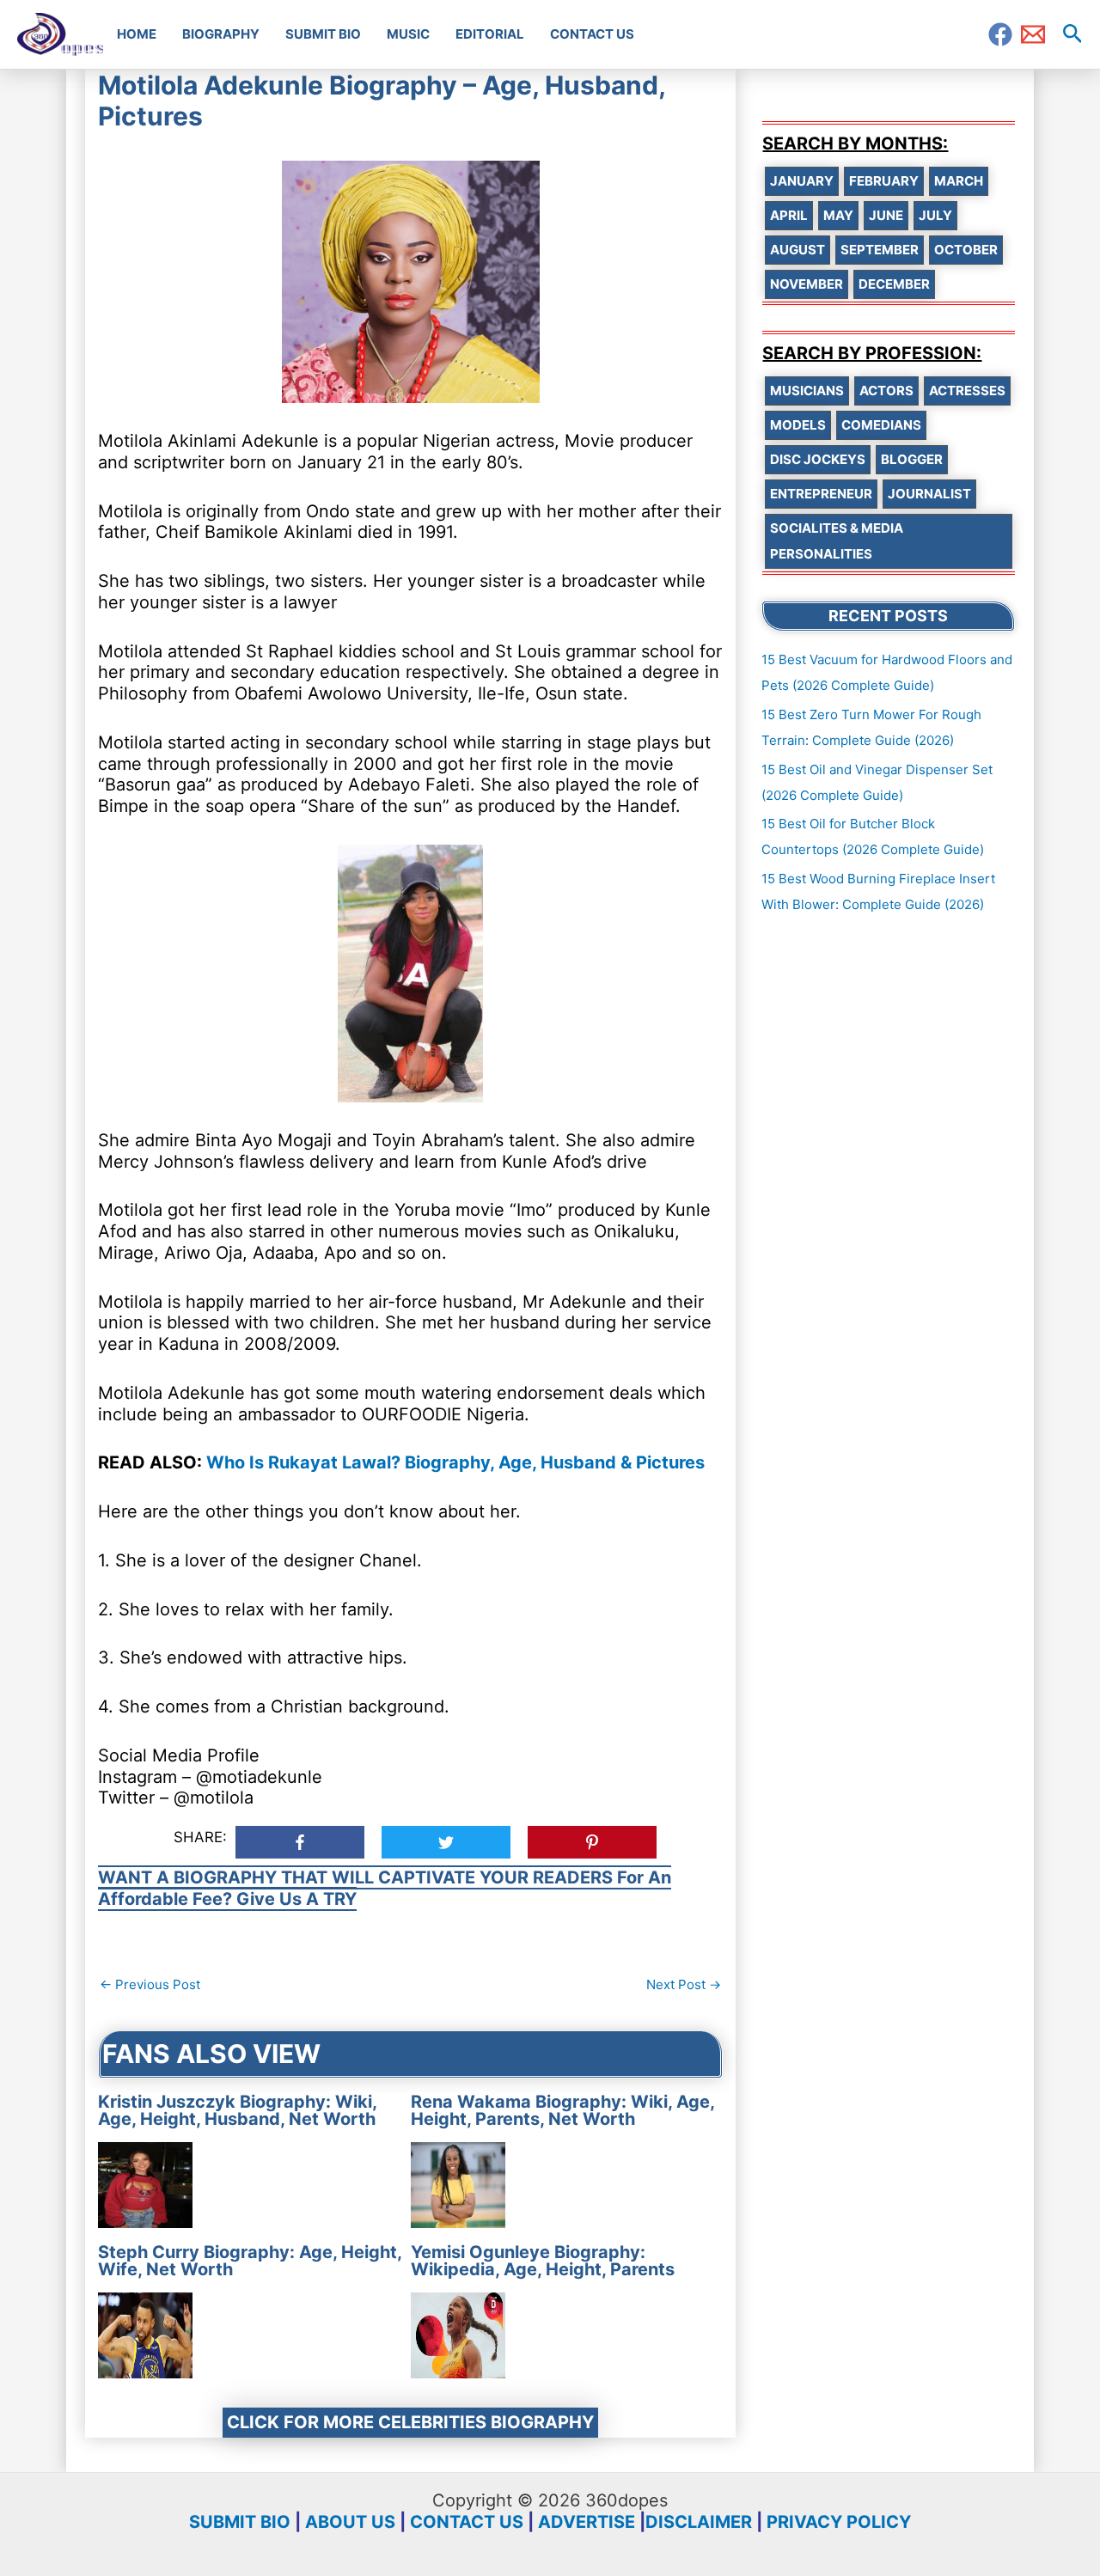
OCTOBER (966, 250)
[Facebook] (1000, 34)
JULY (935, 215)
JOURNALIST (929, 494)
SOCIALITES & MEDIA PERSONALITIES (837, 541)
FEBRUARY (884, 181)
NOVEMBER (807, 284)
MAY (838, 215)
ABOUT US (350, 2522)
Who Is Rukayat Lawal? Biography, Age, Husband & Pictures (455, 1462)
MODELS (798, 425)
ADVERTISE (587, 2522)
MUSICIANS (807, 391)
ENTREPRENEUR (821, 494)
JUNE (886, 215)
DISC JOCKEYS (818, 459)
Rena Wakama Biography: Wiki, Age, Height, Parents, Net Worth (562, 2110)
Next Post (684, 1984)
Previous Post (150, 1984)
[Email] (1033, 34)
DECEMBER (894, 284)
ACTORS (886, 391)
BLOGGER (912, 459)
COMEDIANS (881, 425)
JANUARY (802, 181)
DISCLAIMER (699, 2522)
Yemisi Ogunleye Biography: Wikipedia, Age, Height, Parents (543, 2261)
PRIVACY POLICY (839, 2522)
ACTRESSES (967, 391)
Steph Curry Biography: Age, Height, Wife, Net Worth (250, 2261)
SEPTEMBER (880, 250)
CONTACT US (467, 2522)
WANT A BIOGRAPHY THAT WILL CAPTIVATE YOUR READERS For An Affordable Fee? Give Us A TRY (385, 1888)
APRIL (789, 215)
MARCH (959, 181)
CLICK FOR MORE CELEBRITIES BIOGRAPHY (410, 2422)
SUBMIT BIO (240, 2522)
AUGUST (797, 250)
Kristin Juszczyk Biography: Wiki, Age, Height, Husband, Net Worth (237, 2110)
